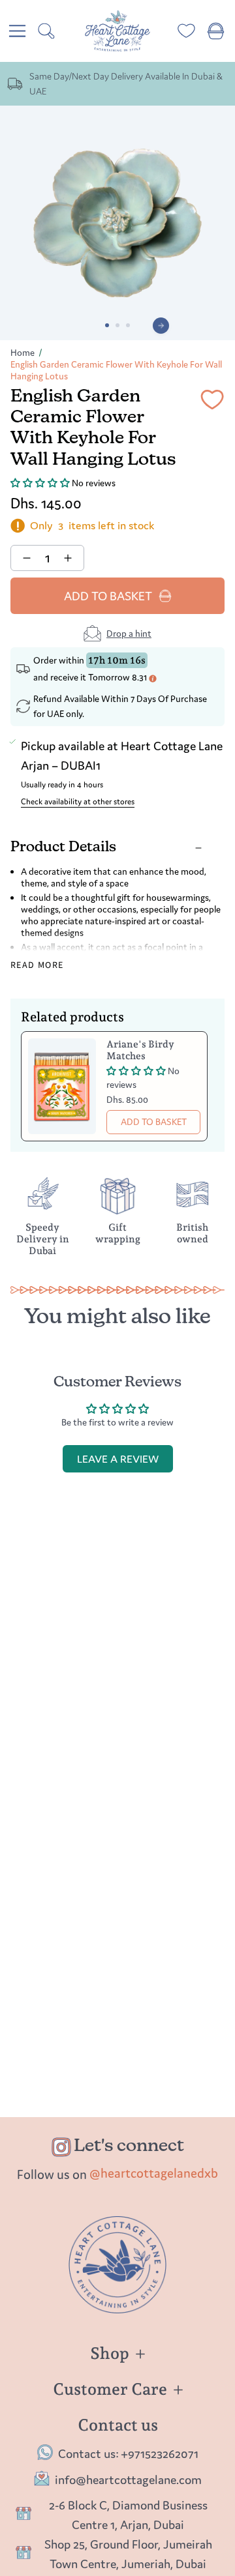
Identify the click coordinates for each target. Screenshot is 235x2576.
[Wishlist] (186, 31)
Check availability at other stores (78, 801)
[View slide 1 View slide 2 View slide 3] (117, 223)
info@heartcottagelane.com (128, 2480)
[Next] (161, 326)
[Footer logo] (117, 2265)
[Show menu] (17, 31)
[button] (41, 483)
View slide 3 (128, 325)
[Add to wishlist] (212, 402)
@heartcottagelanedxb (154, 2173)
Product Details (63, 848)
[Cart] (216, 31)
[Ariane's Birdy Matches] (62, 1086)
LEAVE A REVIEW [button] (118, 1459)
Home (23, 353)
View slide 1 (107, 325)
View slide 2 (117, 325)
